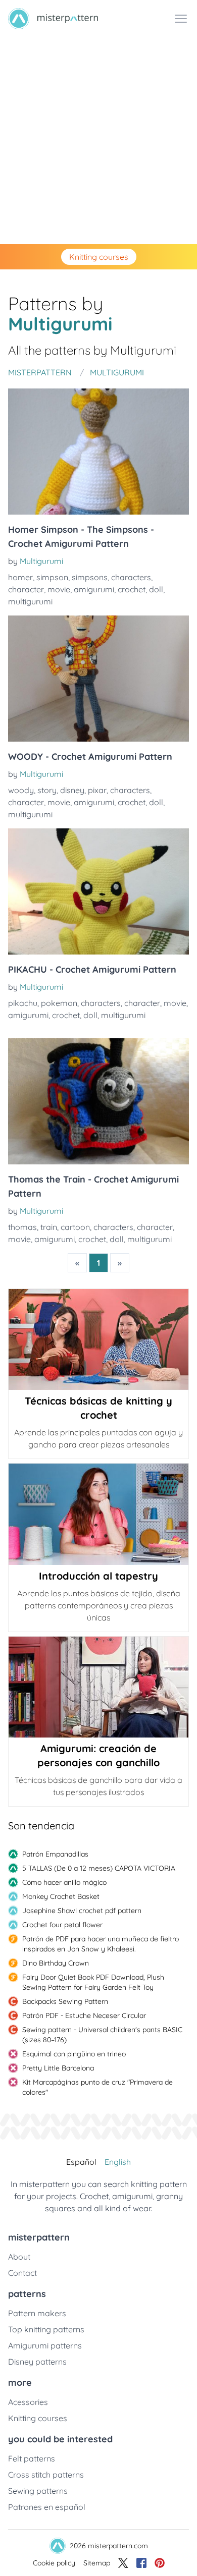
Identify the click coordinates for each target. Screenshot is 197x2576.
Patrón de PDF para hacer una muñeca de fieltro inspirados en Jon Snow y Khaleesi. (101, 1944)
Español (81, 2162)
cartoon (75, 1227)
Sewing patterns (38, 2491)
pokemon (59, 1003)
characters (131, 577)
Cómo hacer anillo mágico (64, 1882)
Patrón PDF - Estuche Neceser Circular (84, 2015)
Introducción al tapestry (98, 1576)
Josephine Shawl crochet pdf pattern (82, 1911)
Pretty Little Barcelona (58, 2068)
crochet (132, 589)
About (19, 2257)
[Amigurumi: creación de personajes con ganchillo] (98, 1687)
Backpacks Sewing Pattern (65, 2001)
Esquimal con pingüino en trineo (74, 2054)
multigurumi (30, 601)
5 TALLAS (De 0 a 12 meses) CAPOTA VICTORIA (99, 1868)
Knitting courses (99, 257)
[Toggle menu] (181, 19)
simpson (52, 577)
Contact (22, 2273)
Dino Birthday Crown (56, 1963)
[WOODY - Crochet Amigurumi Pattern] (98, 679)
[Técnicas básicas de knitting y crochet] (98, 1339)
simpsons (90, 577)
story (47, 790)
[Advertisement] (98, 141)
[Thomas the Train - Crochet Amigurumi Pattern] (98, 1101)
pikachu (23, 1003)
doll (156, 589)
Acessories (28, 2402)
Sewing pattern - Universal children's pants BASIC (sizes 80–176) (102, 2035)
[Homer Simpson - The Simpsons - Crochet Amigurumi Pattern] (98, 452)
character (26, 589)
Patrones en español (47, 2507)
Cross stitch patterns (46, 2475)
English (118, 2162)
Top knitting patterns (46, 2329)
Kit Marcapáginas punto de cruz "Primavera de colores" (97, 2087)
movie (59, 589)
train (49, 1227)
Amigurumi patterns (45, 2345)
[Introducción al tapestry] (98, 1514)
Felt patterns (32, 2458)
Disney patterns (37, 2362)
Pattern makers (37, 2313)
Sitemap (97, 2563)
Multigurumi (41, 561)
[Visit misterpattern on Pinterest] (160, 2563)
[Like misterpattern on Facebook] (141, 2563)
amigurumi (94, 589)
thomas (22, 1227)
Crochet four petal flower (62, 1925)
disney (72, 790)
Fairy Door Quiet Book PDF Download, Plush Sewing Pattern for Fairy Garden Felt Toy (93, 1982)
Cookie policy (54, 2563)
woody (21, 790)
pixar (97, 790)
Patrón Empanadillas (55, 1854)
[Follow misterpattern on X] (123, 2563)
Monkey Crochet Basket (61, 1896)
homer (20, 577)
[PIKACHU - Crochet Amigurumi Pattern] (98, 891)
